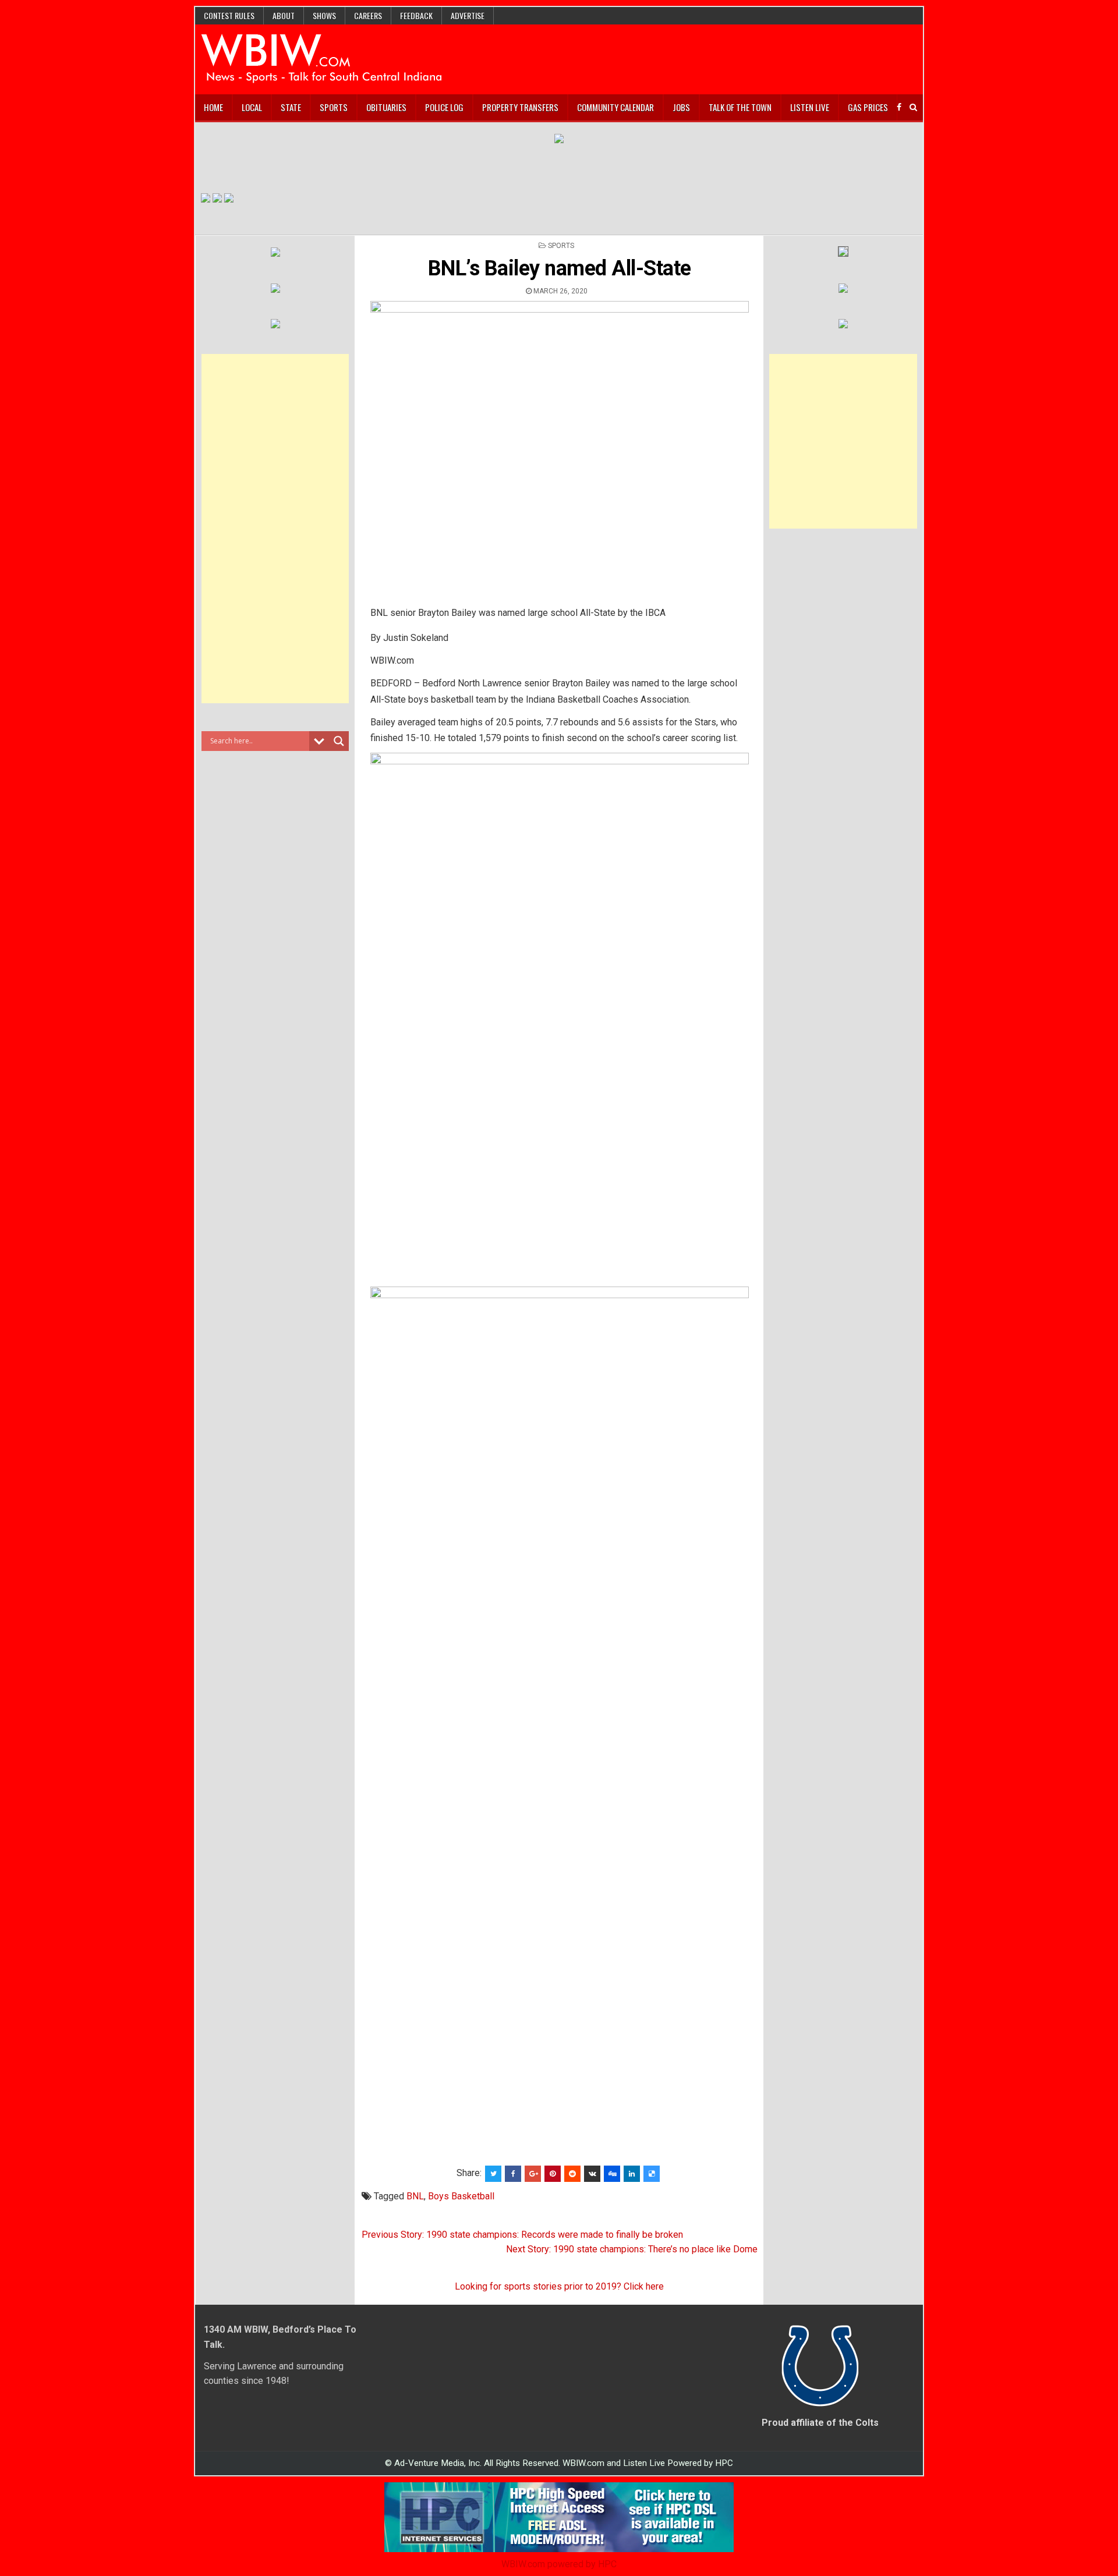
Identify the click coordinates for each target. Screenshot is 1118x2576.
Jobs (681, 107)
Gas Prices (868, 107)
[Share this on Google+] (533, 2174)
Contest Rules (229, 15)
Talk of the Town (740, 107)
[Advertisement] (275, 529)
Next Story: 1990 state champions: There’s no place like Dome (632, 2249)
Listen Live (810, 107)
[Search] (913, 107)
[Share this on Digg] (612, 2174)
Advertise (468, 15)
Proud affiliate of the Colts (820, 2423)
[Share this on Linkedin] (632, 2174)
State (291, 107)
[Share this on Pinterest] (553, 2174)
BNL (415, 2196)
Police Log (444, 107)
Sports (334, 107)
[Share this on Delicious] (652, 2174)
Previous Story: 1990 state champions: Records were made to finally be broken (522, 2235)
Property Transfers (520, 107)
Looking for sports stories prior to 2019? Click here (559, 2286)
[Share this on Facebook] (513, 2174)
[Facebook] (899, 107)
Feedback (416, 15)
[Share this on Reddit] (572, 2174)
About (284, 15)
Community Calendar (615, 107)
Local (252, 107)
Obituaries (386, 107)
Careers (368, 15)
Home (213, 107)
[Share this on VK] (592, 2174)
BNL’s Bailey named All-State (560, 268)
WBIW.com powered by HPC (559, 2564)
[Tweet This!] (493, 2174)
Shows (324, 15)
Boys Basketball (461, 2196)
